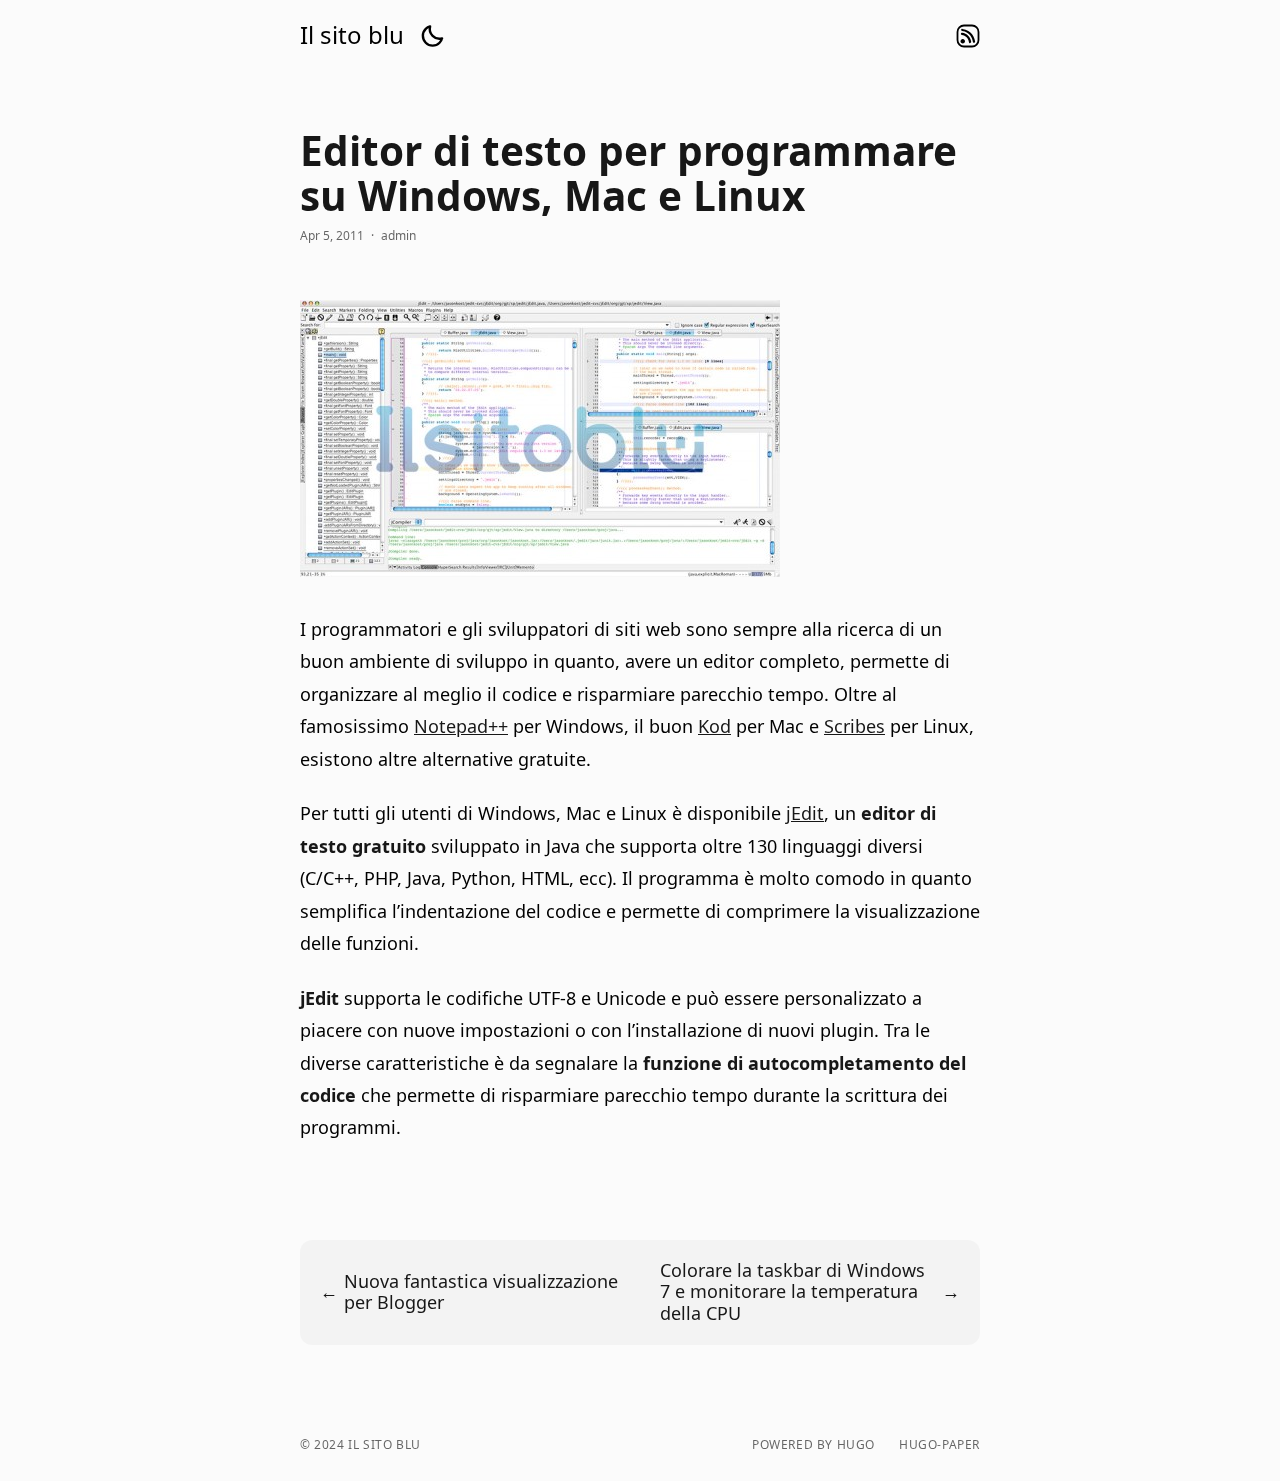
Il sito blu (352, 35)
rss (968, 36)
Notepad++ (461, 726)
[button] (432, 36)
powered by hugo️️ (813, 1445)
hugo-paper (939, 1445)
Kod (714, 726)
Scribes (854, 726)
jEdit (805, 813)
